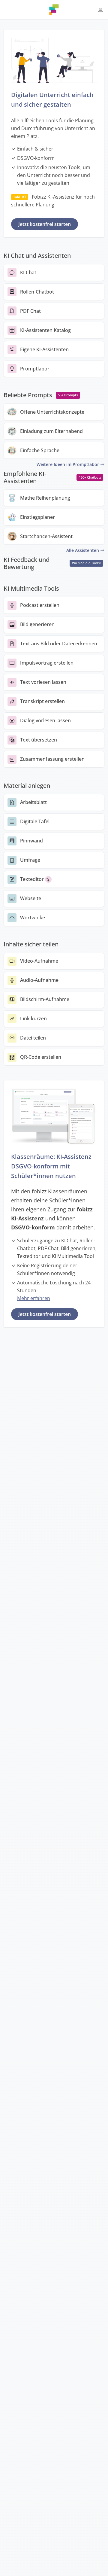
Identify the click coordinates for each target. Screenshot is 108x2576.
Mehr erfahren (34, 1298)
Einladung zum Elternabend (51, 431)
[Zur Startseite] (54, 10)
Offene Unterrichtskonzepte (52, 412)
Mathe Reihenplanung (45, 498)
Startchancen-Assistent (46, 536)
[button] (100, 10)
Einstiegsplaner (37, 517)
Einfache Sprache (40, 451)
